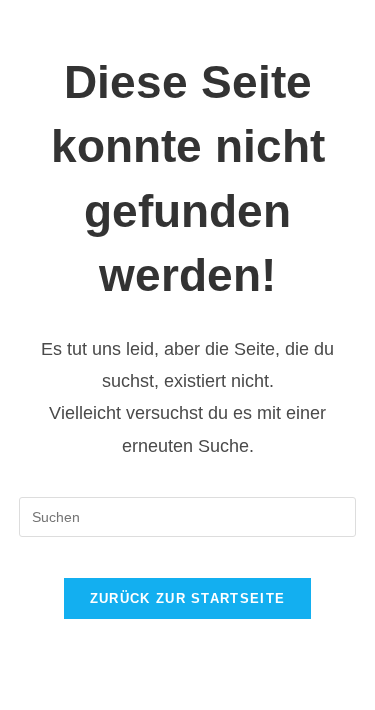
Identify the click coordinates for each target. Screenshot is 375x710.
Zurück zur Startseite (187, 598)
